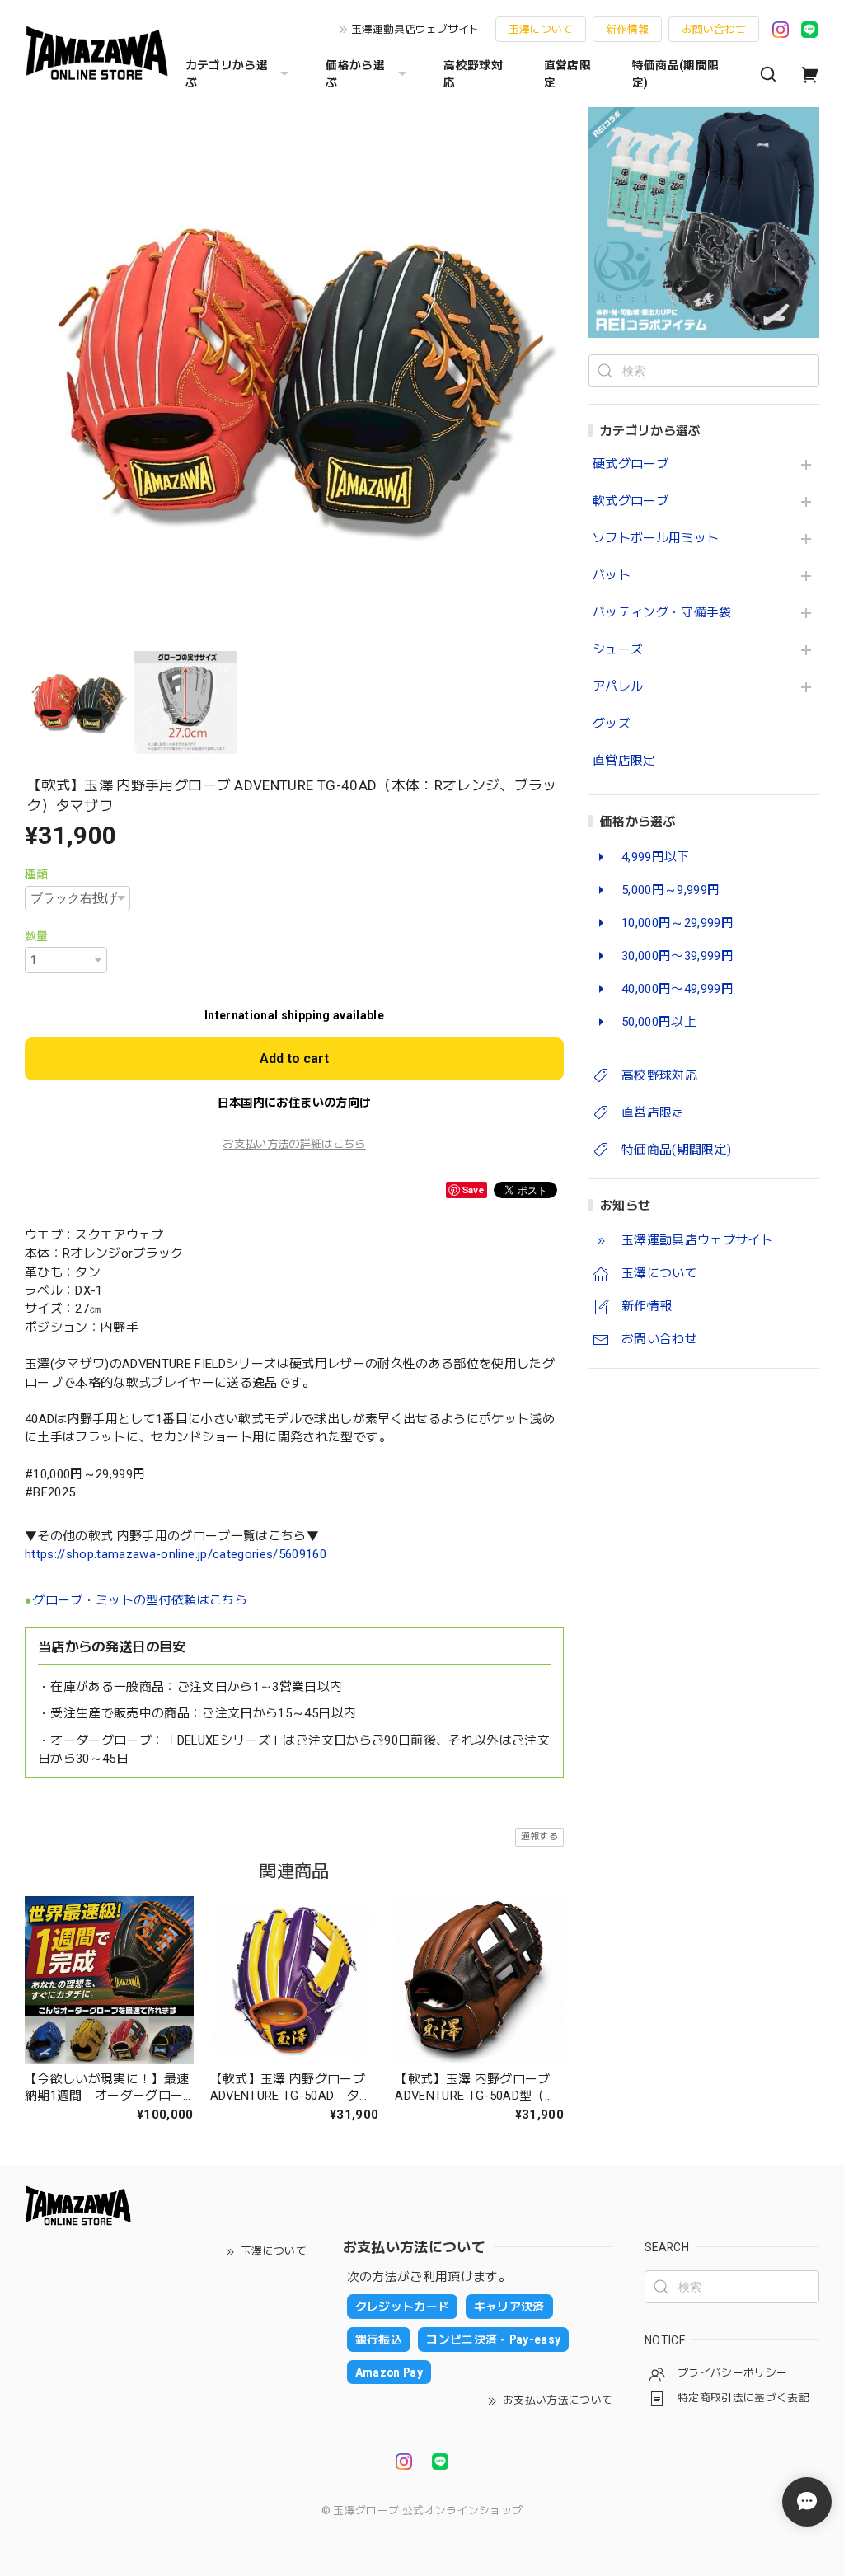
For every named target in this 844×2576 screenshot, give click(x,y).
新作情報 (627, 29)
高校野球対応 (473, 74)
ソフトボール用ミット (656, 539)
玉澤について (541, 29)
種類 (37, 874)
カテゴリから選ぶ (227, 74)
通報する (539, 1836)
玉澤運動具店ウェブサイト (415, 29)
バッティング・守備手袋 (662, 613)
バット (612, 576)
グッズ (612, 724)
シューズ (618, 650)
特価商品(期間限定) (676, 74)
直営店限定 (567, 74)
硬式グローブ (631, 464)
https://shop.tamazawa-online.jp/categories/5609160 (176, 1554)
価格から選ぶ (355, 74)
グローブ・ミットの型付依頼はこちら (140, 1600)
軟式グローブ (631, 501)
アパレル (618, 687)
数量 (37, 936)
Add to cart (294, 1059)
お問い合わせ (714, 29)
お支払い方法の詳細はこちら (294, 1144)
